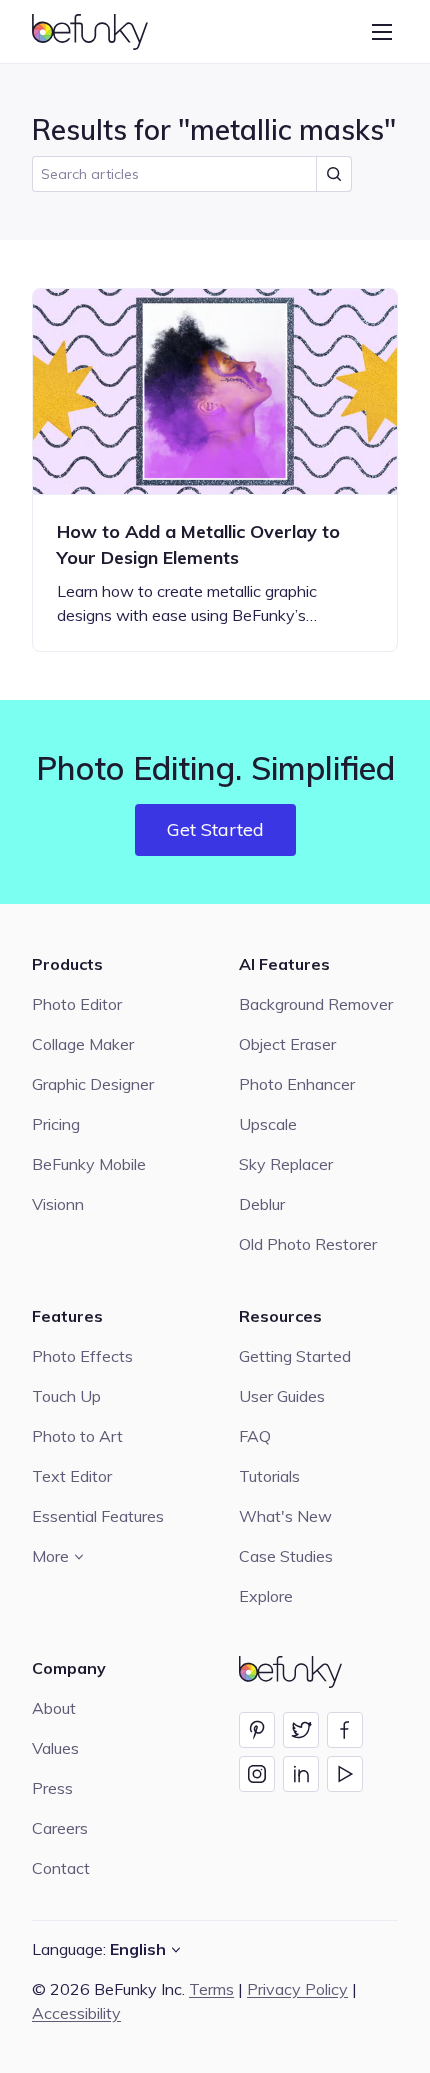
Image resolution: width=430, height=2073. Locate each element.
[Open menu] (382, 32)
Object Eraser (287, 1044)
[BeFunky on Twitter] (301, 1730)
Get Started (215, 829)
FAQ (255, 1436)
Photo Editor (77, 1004)
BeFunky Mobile (89, 1164)
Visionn (58, 1204)
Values (55, 1748)
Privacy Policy (297, 1989)
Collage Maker (83, 1044)
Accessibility (76, 2013)
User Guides (282, 1396)
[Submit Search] (334, 174)
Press (52, 1788)
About (54, 1708)
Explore (266, 1596)
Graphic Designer (93, 1084)
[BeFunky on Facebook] (345, 1730)
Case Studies (286, 1556)
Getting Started (295, 1356)
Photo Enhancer (297, 1084)
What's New (285, 1516)
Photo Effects (82, 1356)
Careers (60, 1828)
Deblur (262, 1204)
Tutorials (269, 1476)
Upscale (268, 1124)
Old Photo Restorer (308, 1244)
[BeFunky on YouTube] (345, 1774)
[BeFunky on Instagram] (257, 1774)
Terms (211, 1989)
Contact (61, 1868)
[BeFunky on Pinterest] (257, 1730)
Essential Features (98, 1516)
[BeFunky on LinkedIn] (301, 1774)
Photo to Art (77, 1436)
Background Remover (316, 1004)
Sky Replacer (286, 1164)
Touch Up (66, 1396)
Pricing (56, 1124)
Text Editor (72, 1476)
